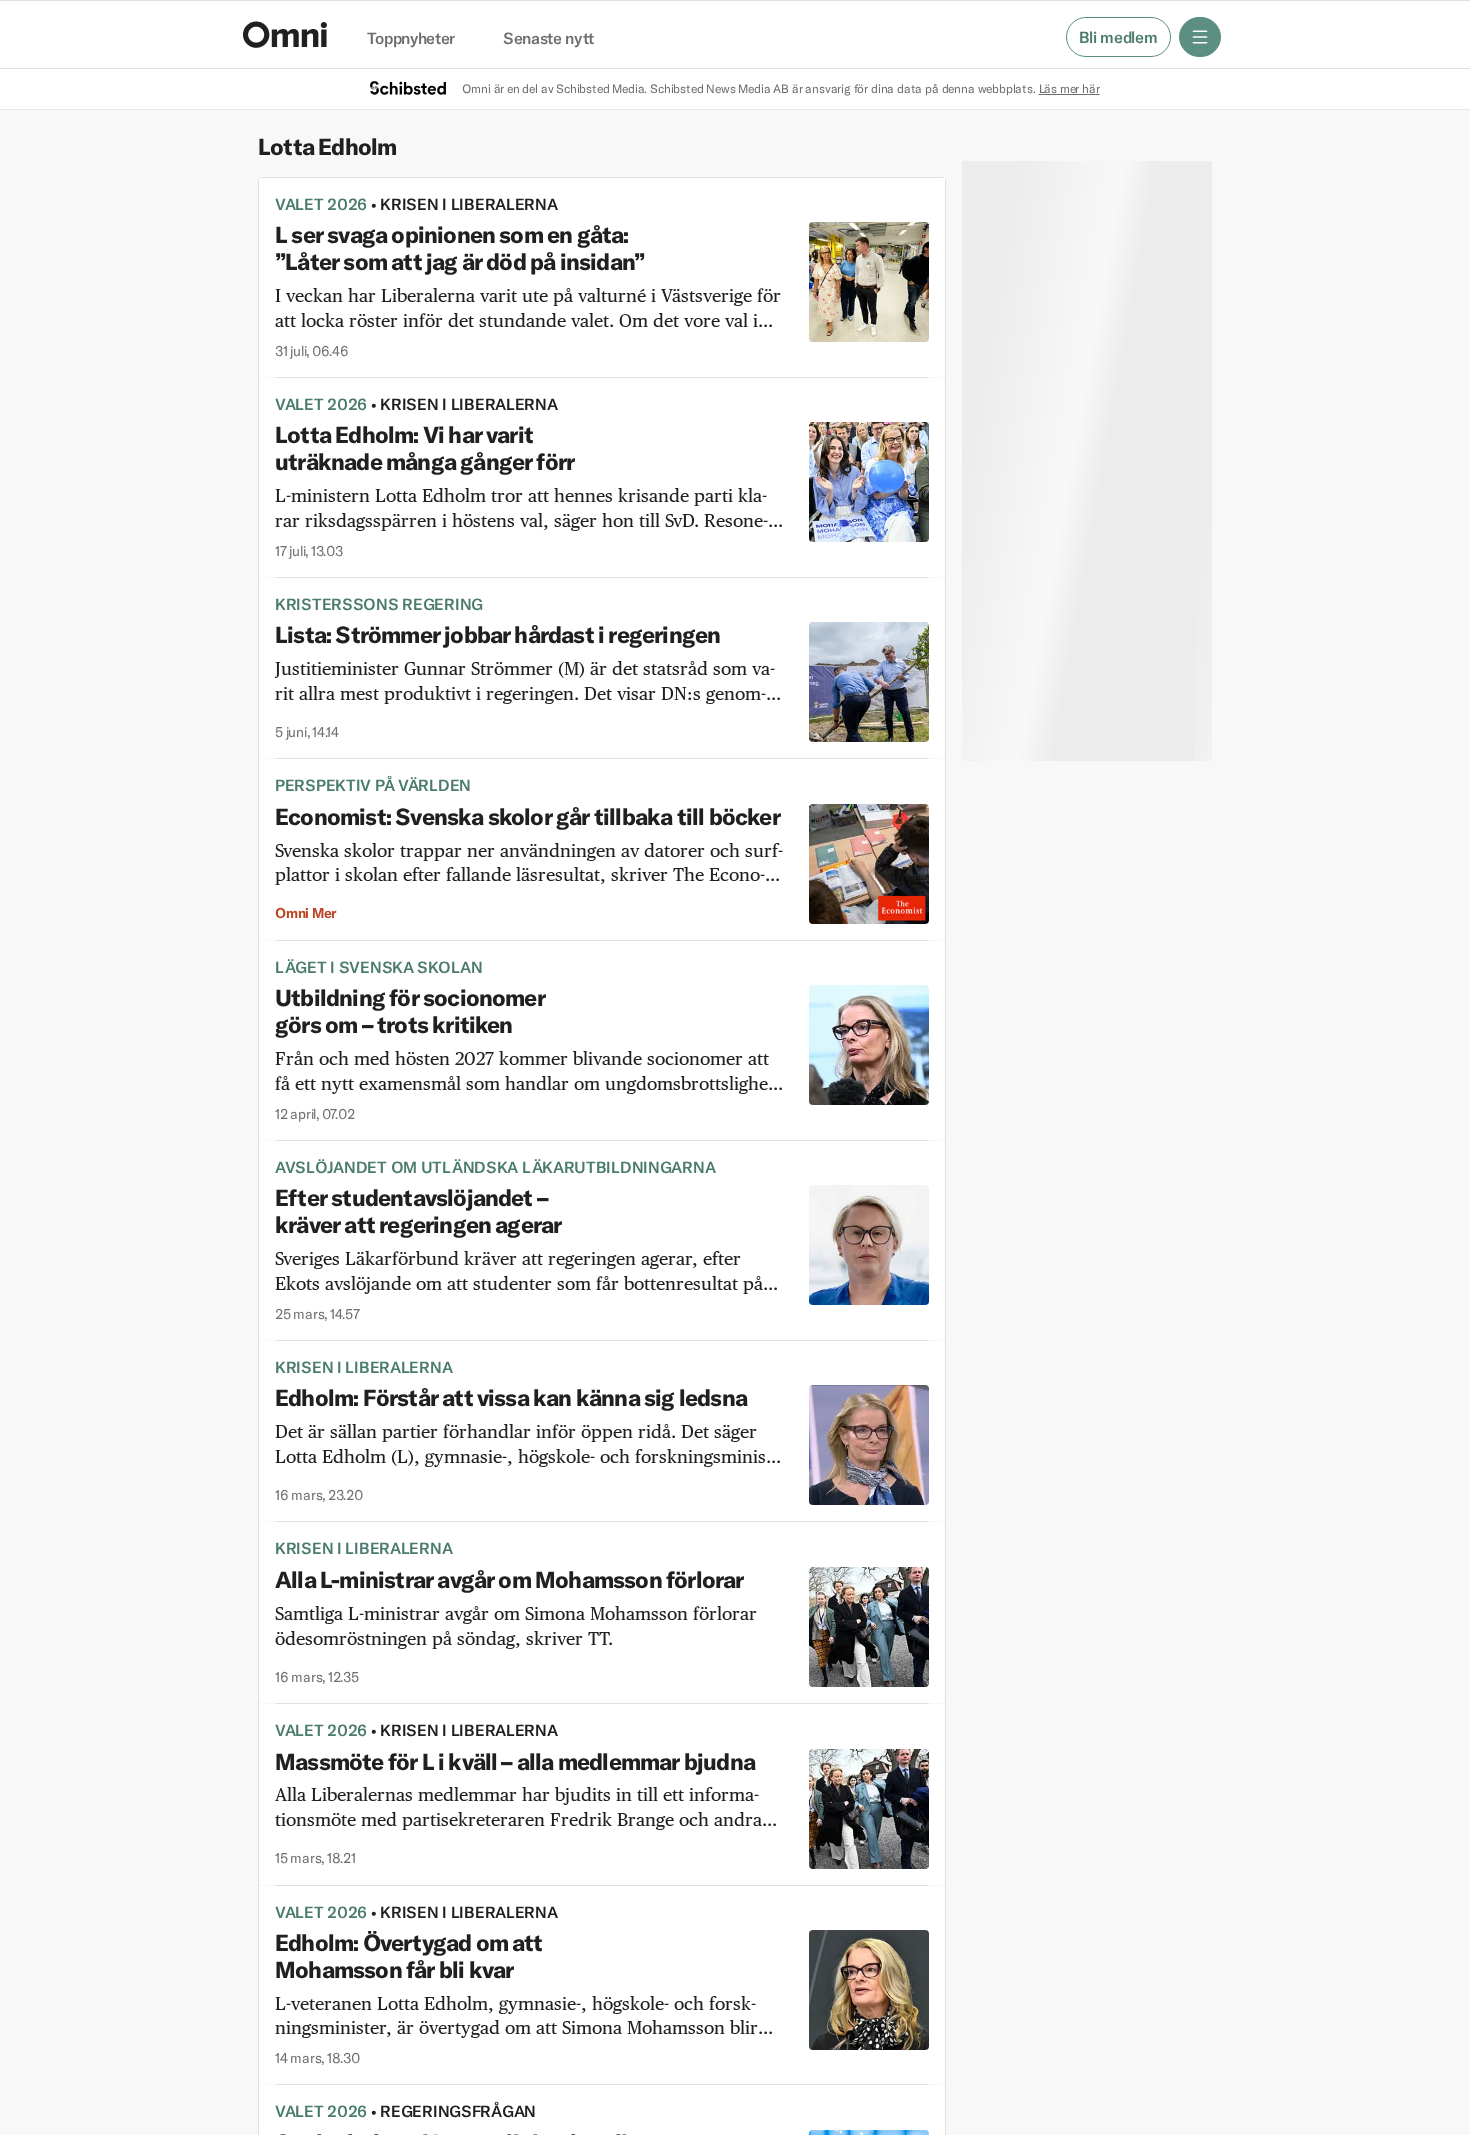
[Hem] (285, 34)
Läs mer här (1069, 88)
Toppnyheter (411, 39)
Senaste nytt (548, 39)
